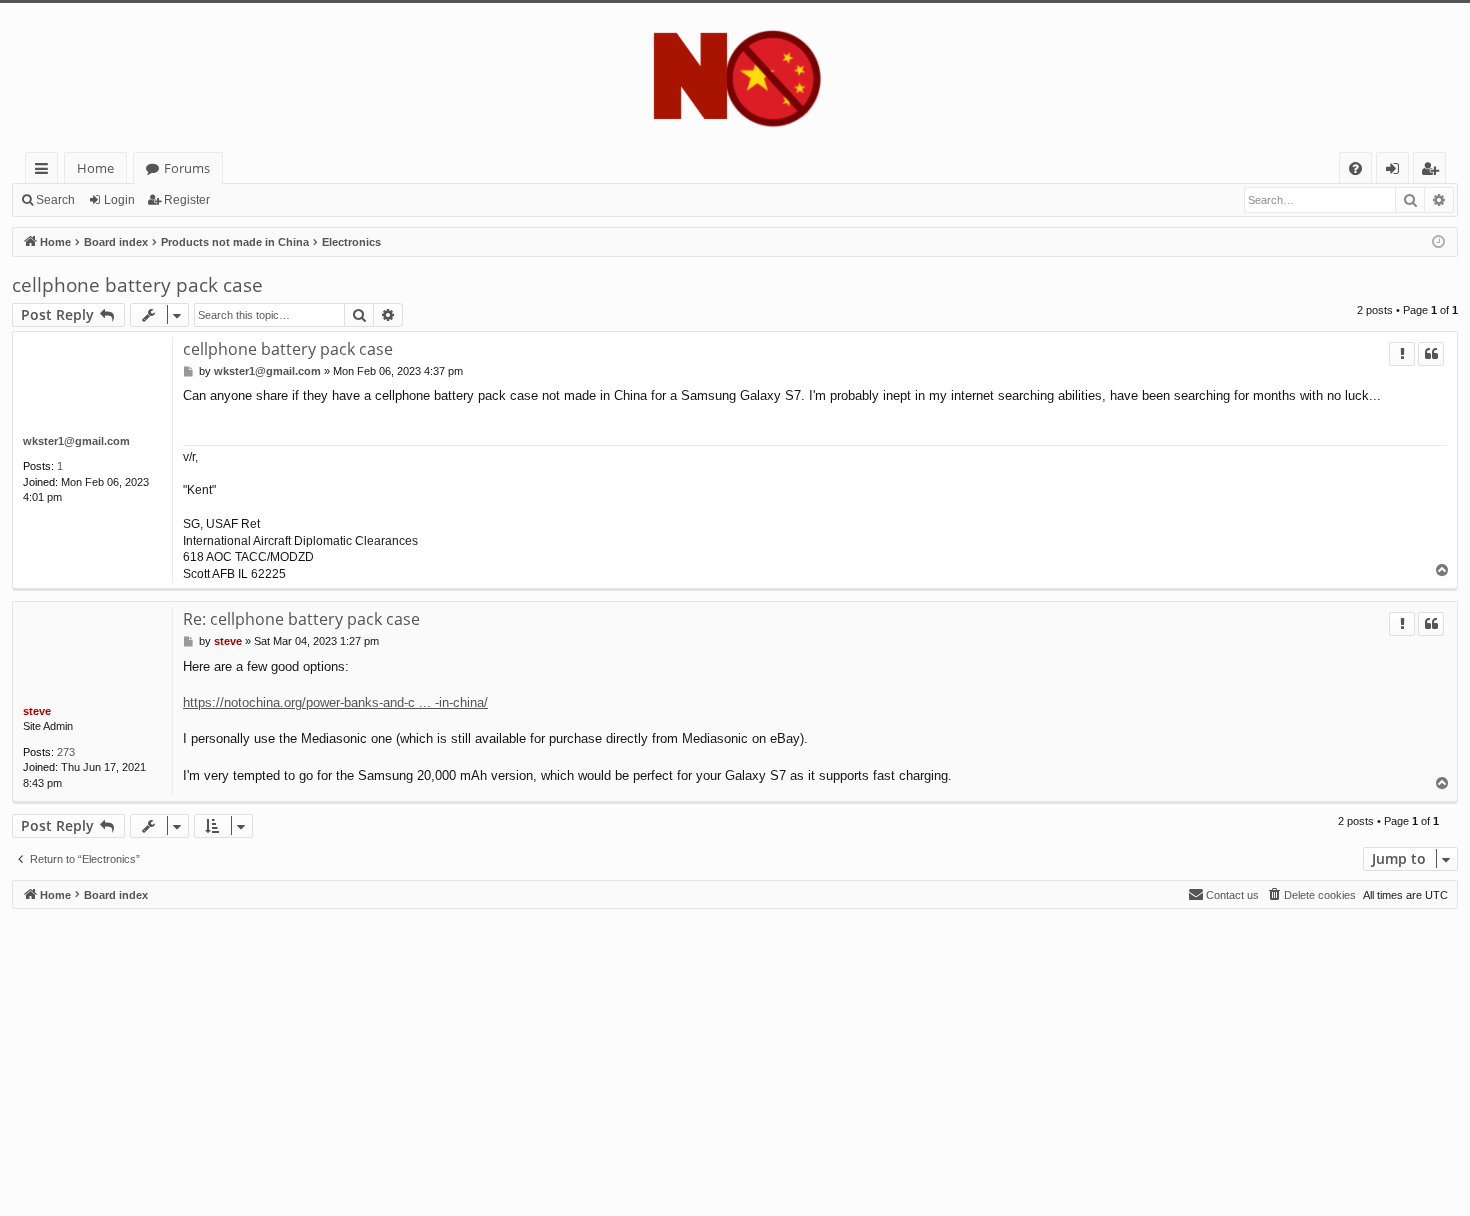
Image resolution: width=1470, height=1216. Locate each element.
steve (37, 711)
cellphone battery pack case (137, 285)
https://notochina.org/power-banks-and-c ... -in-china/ (335, 702)
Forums (187, 168)
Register (187, 200)
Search (55, 200)
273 (66, 752)
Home (95, 168)
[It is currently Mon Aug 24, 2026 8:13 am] (1438, 242)
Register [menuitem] (1434, 171)
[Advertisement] (612, 1049)
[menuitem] (1355, 168)
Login (119, 200)
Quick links (45, 171)
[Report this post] (1402, 354)
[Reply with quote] (1431, 354)
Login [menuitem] (1396, 171)
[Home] (735, 77)
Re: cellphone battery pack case (301, 619)
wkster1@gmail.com (76, 441)
